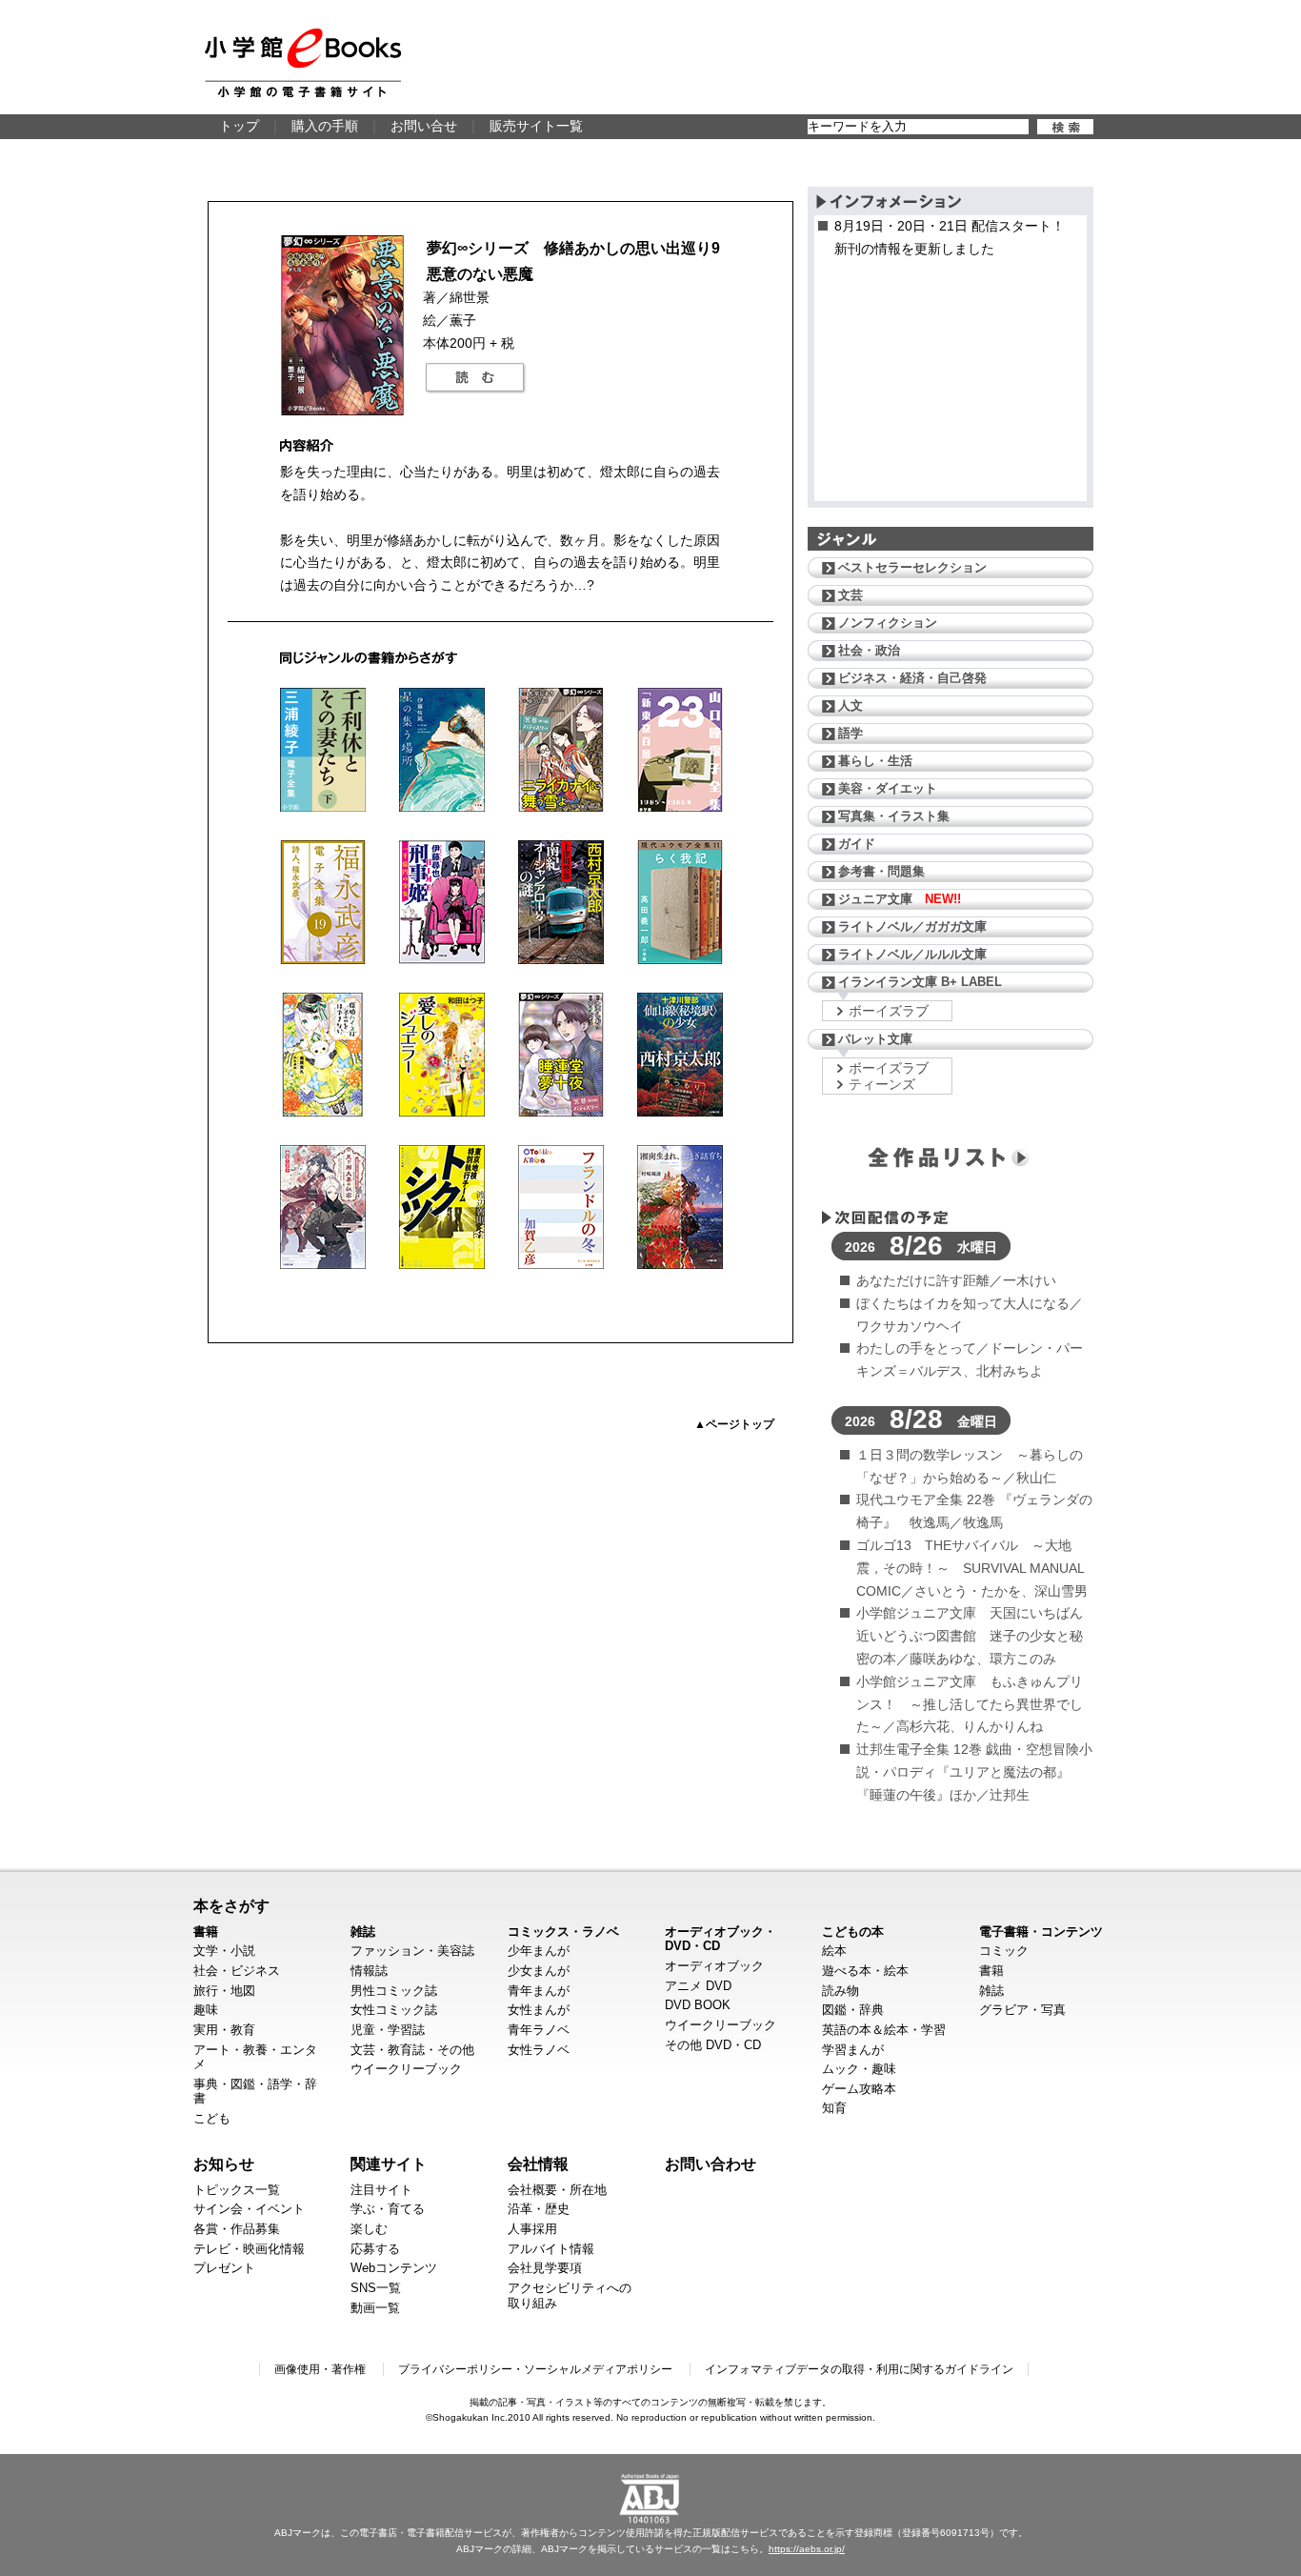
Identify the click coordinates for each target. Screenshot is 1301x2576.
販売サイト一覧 (536, 126)
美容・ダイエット (888, 788)
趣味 (206, 2010)
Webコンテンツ (394, 2268)
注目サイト (381, 2190)
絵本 (834, 1951)
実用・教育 (224, 2030)
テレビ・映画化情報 (249, 2249)
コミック (1004, 1951)
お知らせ (224, 2163)
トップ (239, 126)
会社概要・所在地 (557, 2190)
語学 (851, 733)
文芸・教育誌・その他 (412, 2050)
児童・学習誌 (388, 2030)
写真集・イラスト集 (894, 816)
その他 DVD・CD (713, 2045)
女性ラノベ (539, 2050)
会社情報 (538, 2163)
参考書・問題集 (881, 871)
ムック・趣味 (859, 2069)
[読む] (475, 378)
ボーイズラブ (889, 1011)
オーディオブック (714, 1966)
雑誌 (363, 1932)
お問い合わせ (711, 2163)
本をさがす (231, 1905)
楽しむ (369, 2229)
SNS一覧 (376, 2288)
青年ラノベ (539, 2030)
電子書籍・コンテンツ (1041, 1932)
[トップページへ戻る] (303, 63)
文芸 (851, 595)
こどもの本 (853, 1932)
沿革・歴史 (539, 2209)
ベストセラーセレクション (912, 567)
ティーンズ (882, 1084)
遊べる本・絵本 (865, 1971)
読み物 (841, 1991)
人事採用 (532, 2229)
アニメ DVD (698, 1986)
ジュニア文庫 (900, 899)
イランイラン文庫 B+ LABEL (920, 982)
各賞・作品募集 (237, 2229)
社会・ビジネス (237, 1971)
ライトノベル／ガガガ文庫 (912, 926)
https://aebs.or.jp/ (807, 2549)
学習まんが (853, 2050)
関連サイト (389, 2163)
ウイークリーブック (406, 2069)
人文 (851, 705)
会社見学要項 (545, 2268)
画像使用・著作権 (320, 2369)
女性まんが (539, 2010)
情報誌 (369, 1971)
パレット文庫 (875, 1039)
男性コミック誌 (394, 1991)
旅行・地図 (224, 1991)
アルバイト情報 (551, 2249)
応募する (375, 2249)
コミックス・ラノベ (563, 1932)
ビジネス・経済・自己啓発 (912, 678)
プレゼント (224, 2268)
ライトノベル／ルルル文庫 (912, 954)
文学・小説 (224, 1951)
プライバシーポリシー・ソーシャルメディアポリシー (535, 2369)
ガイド (857, 844)
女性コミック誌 (394, 2010)
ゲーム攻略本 (859, 2089)
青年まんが (539, 1991)
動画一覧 (375, 2308)
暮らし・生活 (875, 761)
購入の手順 (325, 126)
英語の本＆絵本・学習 (884, 2030)
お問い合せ (424, 126)
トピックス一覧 (237, 2190)
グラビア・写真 (1022, 2010)
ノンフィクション (888, 623)
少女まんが (539, 1971)
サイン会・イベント (249, 2209)
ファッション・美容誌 (412, 1951)
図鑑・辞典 (853, 2010)
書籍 (206, 1932)
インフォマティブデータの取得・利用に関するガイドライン (859, 2369)
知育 (834, 2108)
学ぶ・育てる (388, 2209)
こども (212, 2118)
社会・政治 (869, 650)
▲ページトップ (734, 1424)
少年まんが (539, 1951)
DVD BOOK (698, 2005)
